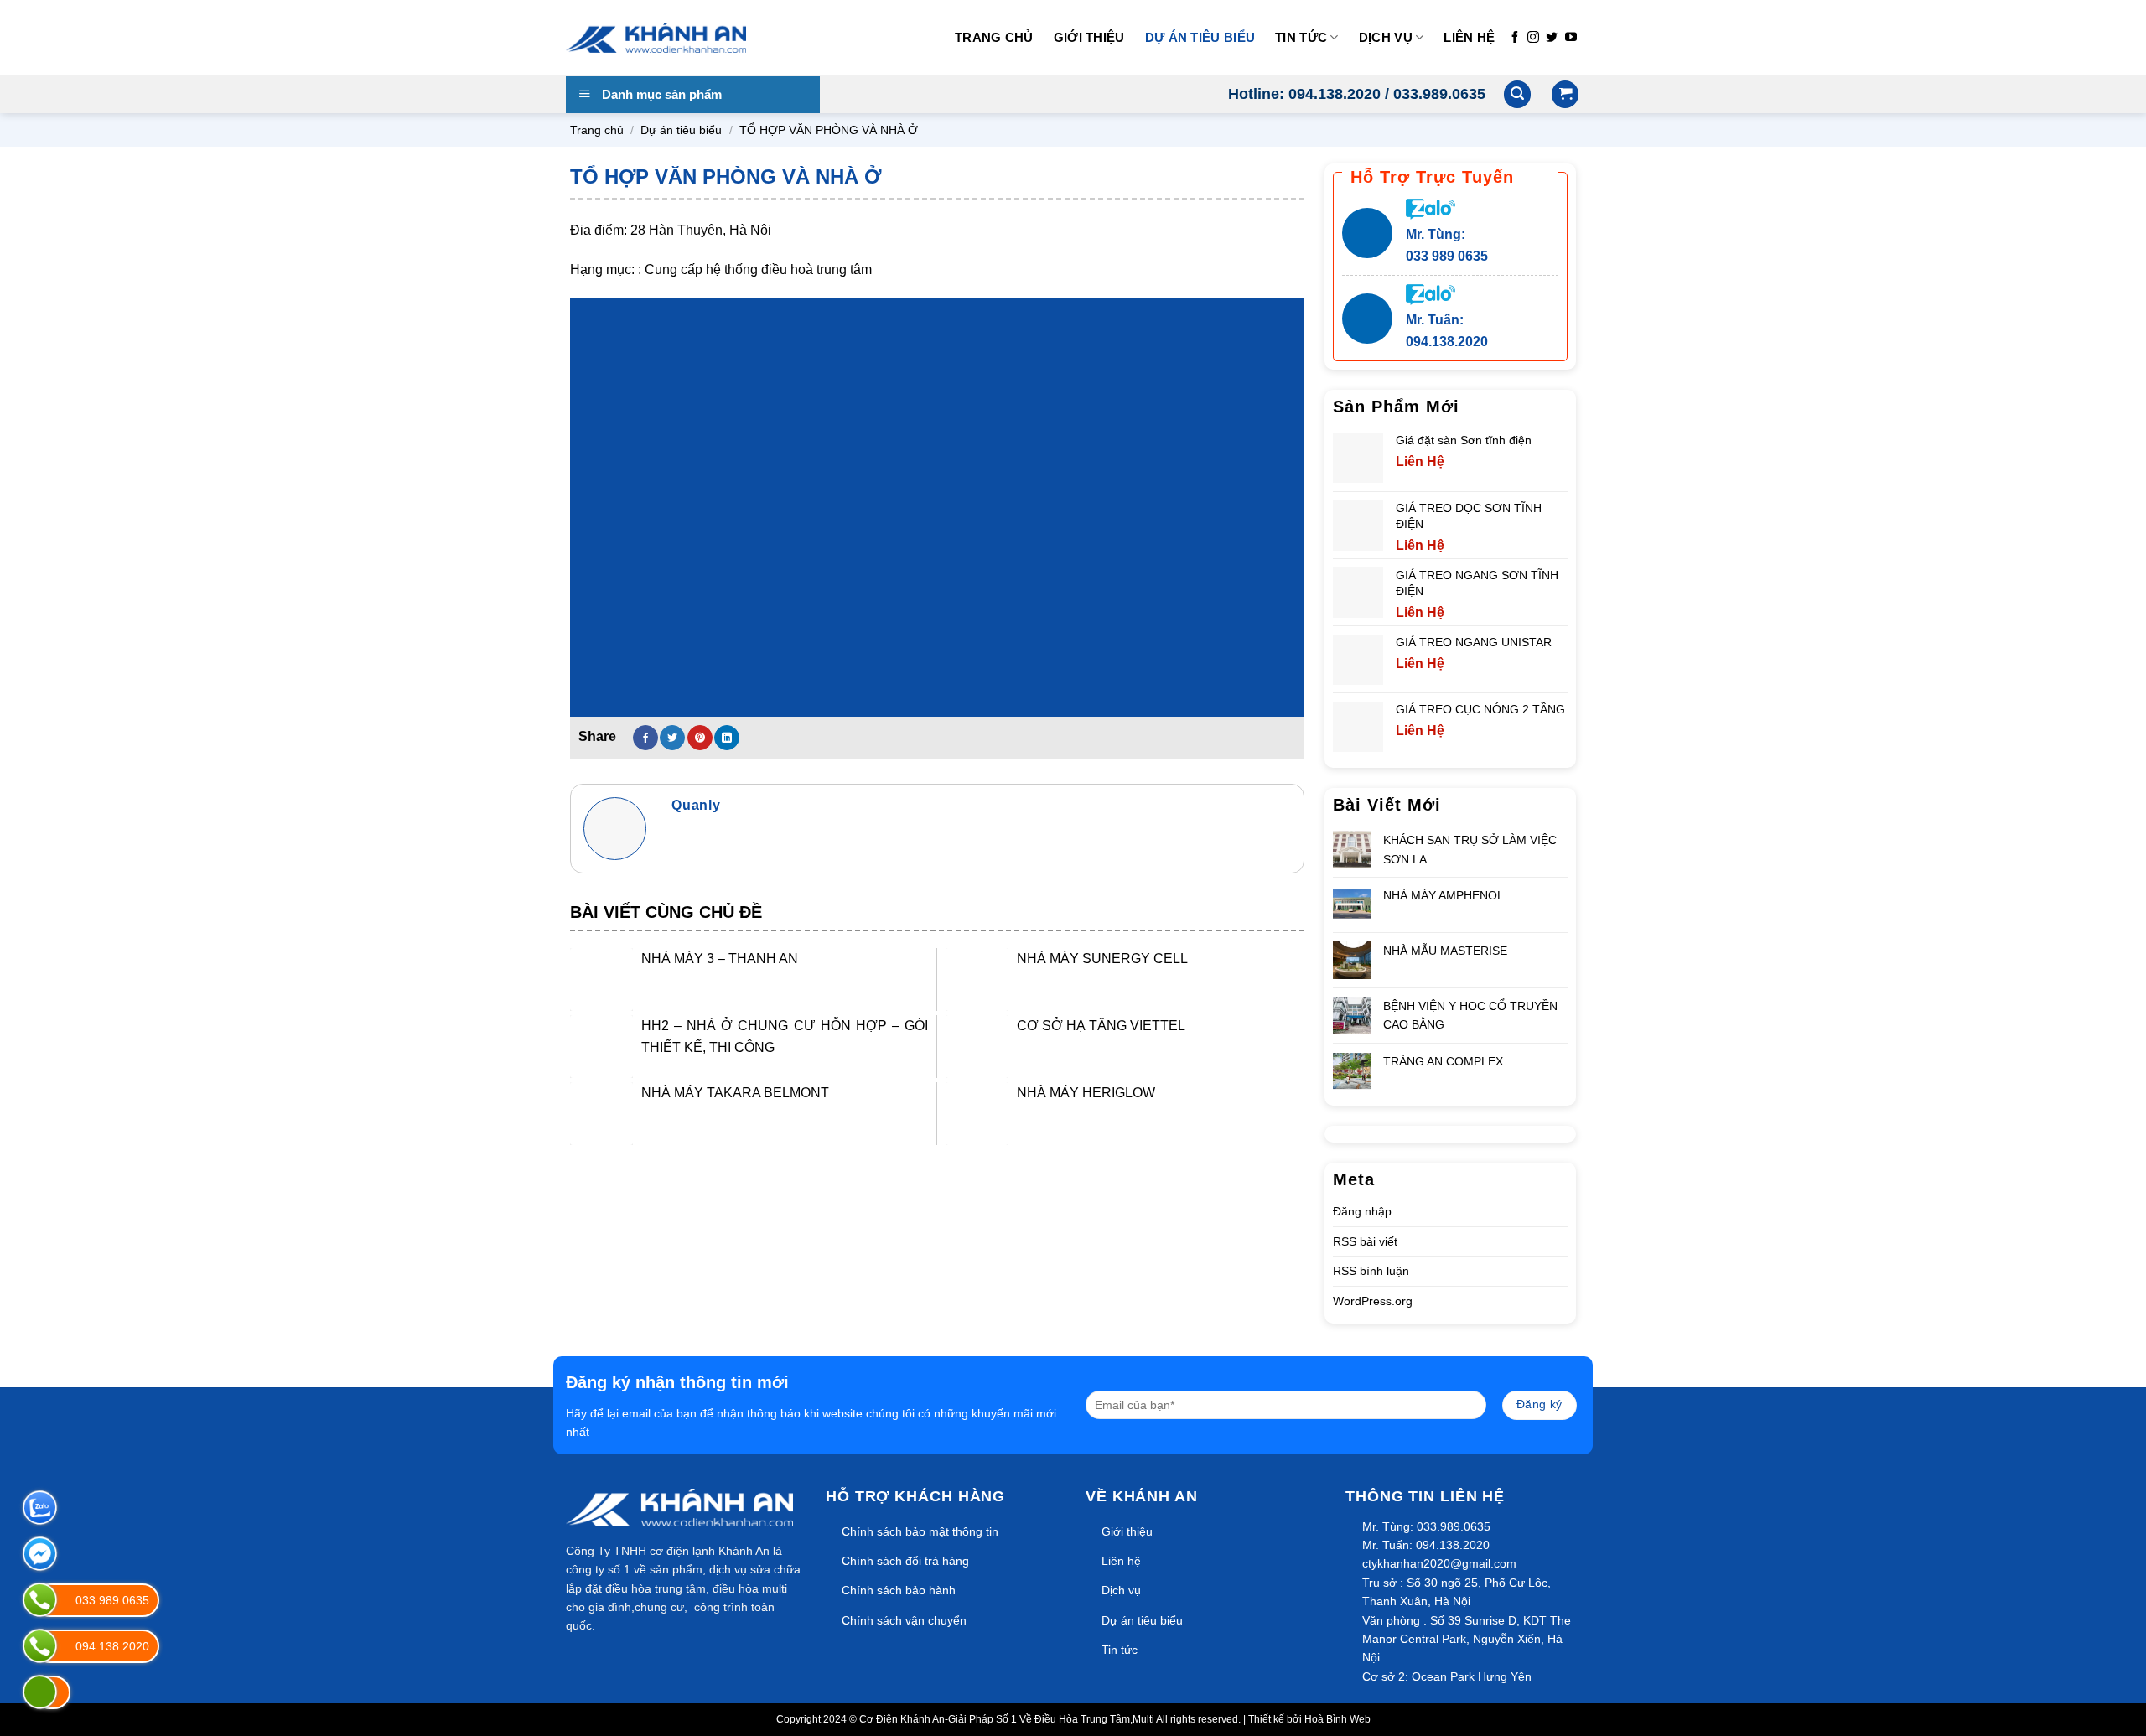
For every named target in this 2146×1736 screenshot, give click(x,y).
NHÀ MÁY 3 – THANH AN (720, 959)
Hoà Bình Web (1337, 1719)
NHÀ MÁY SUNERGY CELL (1102, 959)
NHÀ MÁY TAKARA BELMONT (735, 1093)
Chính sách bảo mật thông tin (920, 1531)
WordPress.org (1373, 1301)
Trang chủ (994, 37)
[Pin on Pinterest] (700, 738)
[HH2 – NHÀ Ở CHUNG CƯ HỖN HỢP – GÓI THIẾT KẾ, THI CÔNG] (601, 1047)
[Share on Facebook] (645, 738)
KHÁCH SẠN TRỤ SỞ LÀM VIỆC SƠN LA (1470, 849)
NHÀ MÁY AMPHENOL (1444, 895)
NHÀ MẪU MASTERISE (1445, 951)
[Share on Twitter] (672, 738)
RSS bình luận (1371, 1271)
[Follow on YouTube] (1571, 38)
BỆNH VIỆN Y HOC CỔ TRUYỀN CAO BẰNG (1470, 1015)
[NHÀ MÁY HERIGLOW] (977, 1114)
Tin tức (1301, 37)
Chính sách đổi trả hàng (905, 1561)
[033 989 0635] (40, 1600)
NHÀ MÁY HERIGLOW (1086, 1093)
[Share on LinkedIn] (727, 738)
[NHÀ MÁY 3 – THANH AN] (601, 979)
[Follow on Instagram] (1533, 38)
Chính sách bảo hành (899, 1590)
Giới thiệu (1089, 37)
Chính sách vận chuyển (904, 1620)
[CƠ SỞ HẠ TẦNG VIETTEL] (977, 1047)
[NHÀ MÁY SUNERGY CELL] (977, 979)
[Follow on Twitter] (1552, 38)
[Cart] (1565, 94)
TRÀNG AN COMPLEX (1443, 1061)
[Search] (1517, 94)
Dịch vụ (1386, 37)
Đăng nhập (1362, 1211)
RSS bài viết (1365, 1241)
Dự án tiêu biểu (1200, 37)
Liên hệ (1469, 37)
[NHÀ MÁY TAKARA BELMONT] (601, 1114)
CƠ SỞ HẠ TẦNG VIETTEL (1101, 1026)
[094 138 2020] (40, 1646)
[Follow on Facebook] (1515, 38)
